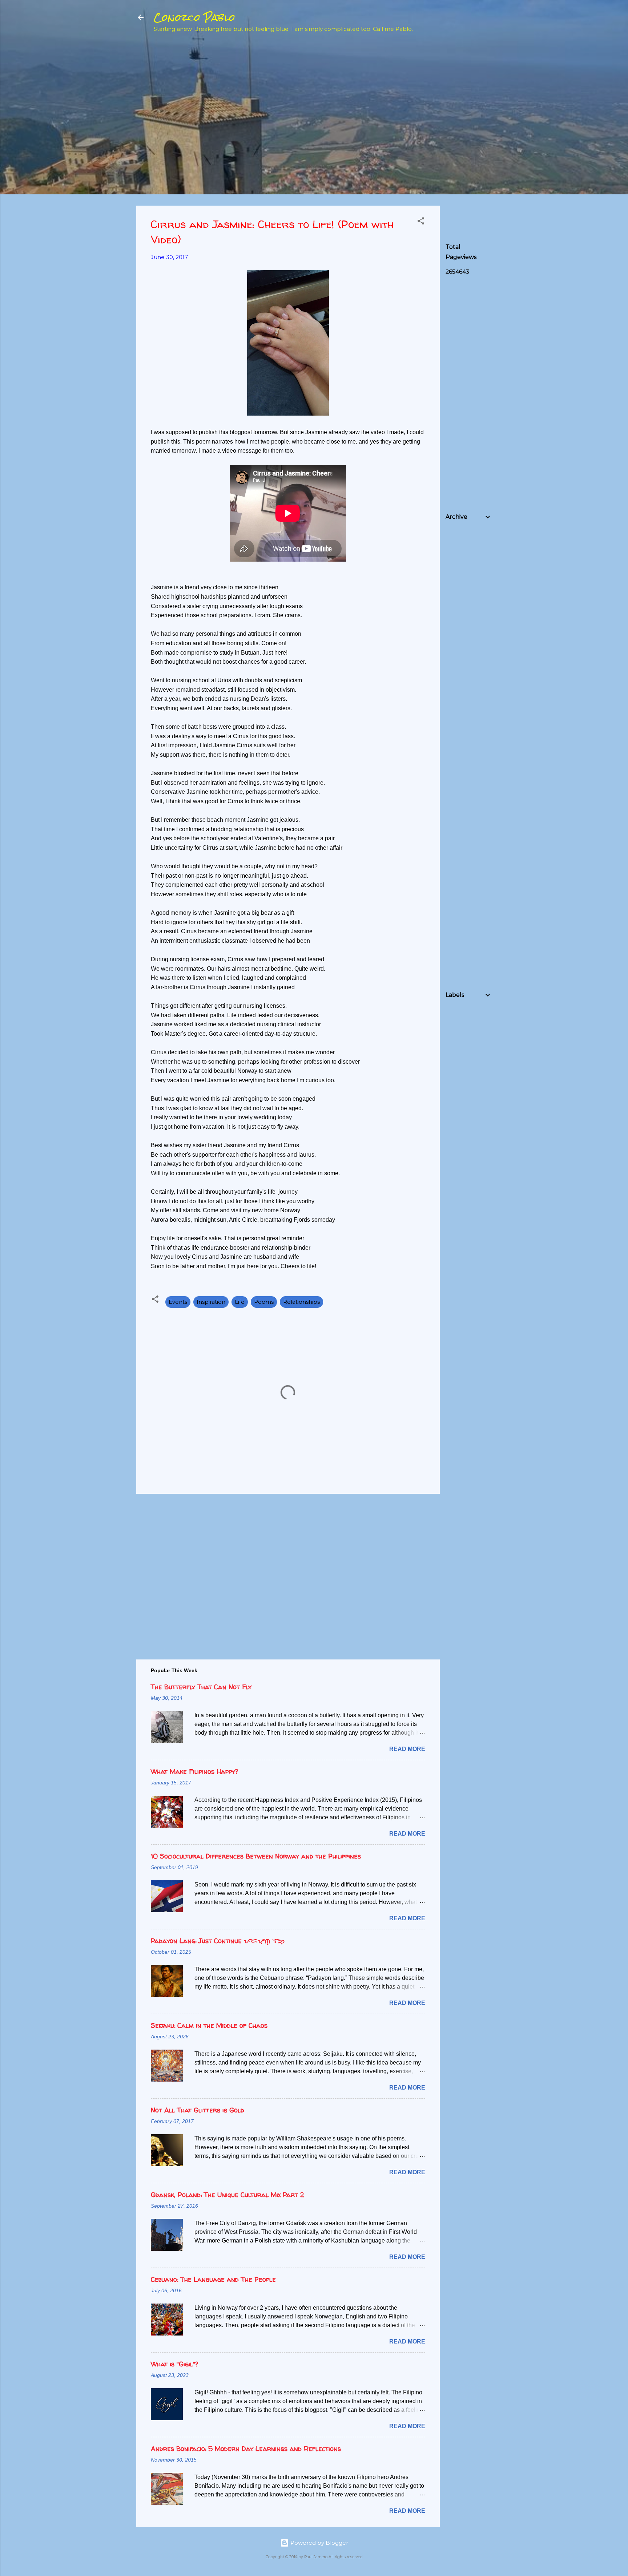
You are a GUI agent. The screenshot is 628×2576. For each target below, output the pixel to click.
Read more (407, 1749)
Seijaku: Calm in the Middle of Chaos (209, 2025)
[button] (421, 222)
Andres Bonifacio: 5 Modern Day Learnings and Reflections (246, 2449)
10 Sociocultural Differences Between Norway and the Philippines (256, 1856)
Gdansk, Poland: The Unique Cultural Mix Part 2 (227, 2195)
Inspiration (211, 1302)
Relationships (301, 1302)
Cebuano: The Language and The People (213, 2279)
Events (178, 1302)
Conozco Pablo (194, 17)
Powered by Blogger (319, 2543)
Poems (264, 1302)
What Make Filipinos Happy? (194, 1772)
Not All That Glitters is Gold (198, 2110)
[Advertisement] (500, 91)
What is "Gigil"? (174, 2364)
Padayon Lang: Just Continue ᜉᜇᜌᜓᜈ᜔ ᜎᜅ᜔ (218, 1941)
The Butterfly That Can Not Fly (201, 1687)
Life (240, 1302)
